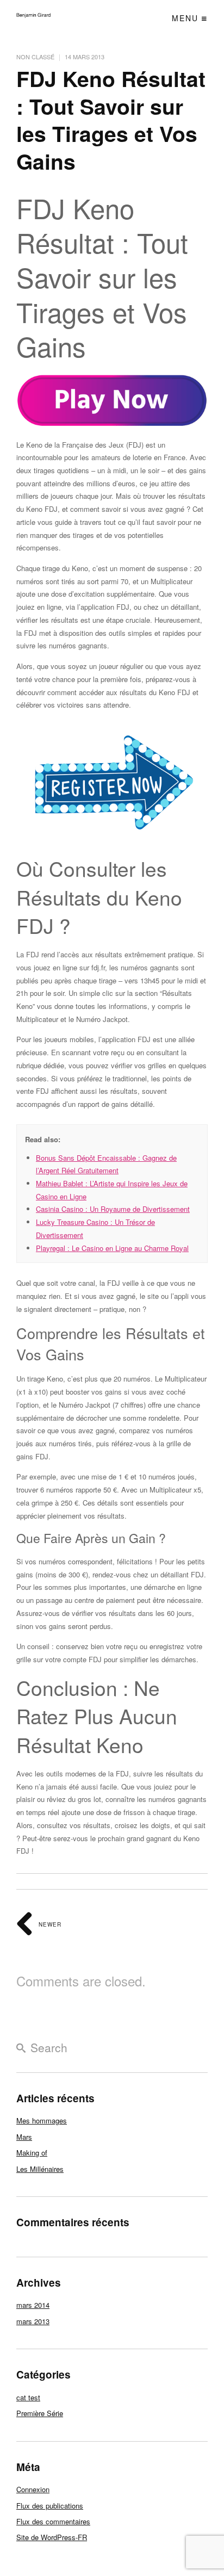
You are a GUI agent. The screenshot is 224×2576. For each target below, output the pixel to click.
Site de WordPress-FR (52, 2537)
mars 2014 (33, 2305)
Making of (32, 2153)
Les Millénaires (40, 2169)
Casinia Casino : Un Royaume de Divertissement (113, 1209)
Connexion (33, 2489)
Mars (24, 2137)
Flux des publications (50, 2506)
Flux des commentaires (53, 2521)
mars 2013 (33, 2321)
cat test (28, 2397)
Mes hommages (42, 2120)
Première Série (40, 2413)
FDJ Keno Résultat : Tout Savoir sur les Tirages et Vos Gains (111, 120)
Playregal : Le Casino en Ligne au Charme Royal (112, 1248)
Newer (49, 1924)
